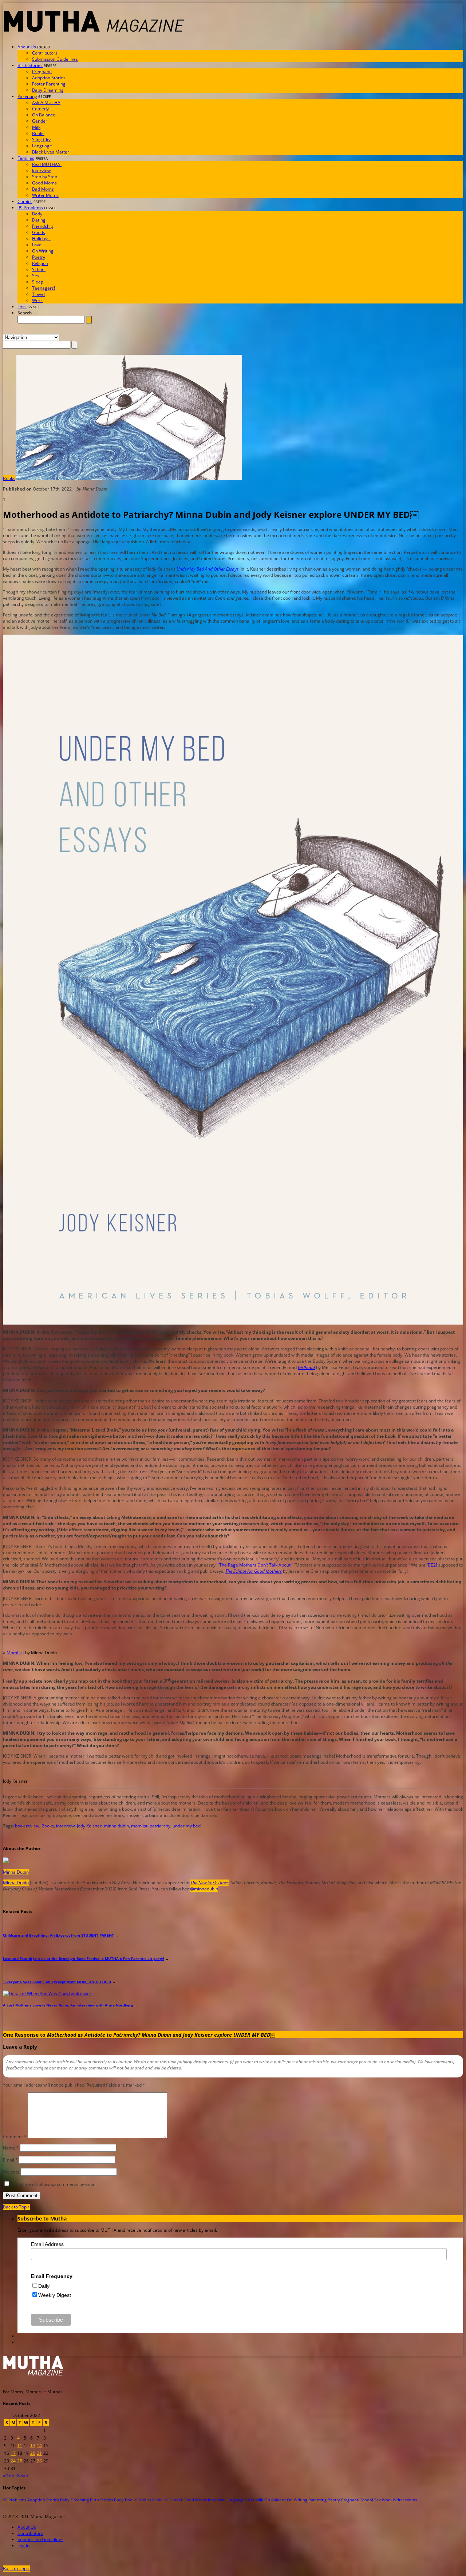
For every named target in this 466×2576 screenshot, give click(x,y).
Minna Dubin (16, 1872)
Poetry (39, 257)
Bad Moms (43, 189)
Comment (15, 2137)
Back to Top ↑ (16, 2207)
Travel (38, 294)
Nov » (23, 2476)
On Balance (44, 115)
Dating (39, 220)
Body (37, 214)
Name (11, 2148)
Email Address (47, 2244)
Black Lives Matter (51, 152)
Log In (23, 2546)
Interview (41, 170)
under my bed (187, 1826)
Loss (22, 307)
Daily (44, 2286)
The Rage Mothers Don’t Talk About (255, 1565)
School (39, 269)
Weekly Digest (55, 2295)
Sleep (38, 282)
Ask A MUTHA (46, 102)
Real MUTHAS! (47, 164)
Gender (40, 121)
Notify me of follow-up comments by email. (54, 2184)
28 (39, 2461)
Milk (36, 127)
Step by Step (45, 177)
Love (37, 245)
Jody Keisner (89, 1826)
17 (13, 2453)
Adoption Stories (49, 78)
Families (26, 158)
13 (33, 2446)
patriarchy (160, 1826)
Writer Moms (45, 195)
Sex (36, 276)
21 (39, 2453)
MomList (15, 1653)
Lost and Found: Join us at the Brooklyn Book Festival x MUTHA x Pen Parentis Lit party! (84, 1958)
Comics (25, 201)
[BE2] (432, 1565)
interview (65, 1826)
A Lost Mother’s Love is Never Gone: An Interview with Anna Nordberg (68, 2005)
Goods (39, 232)
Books (38, 133)
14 (39, 2446)
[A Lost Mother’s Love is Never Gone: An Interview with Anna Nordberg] (47, 1994)
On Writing (43, 251)
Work (37, 300)
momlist (139, 1826)
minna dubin (116, 1826)
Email (10, 2160)
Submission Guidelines (55, 59)
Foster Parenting (49, 84)
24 (13, 2461)
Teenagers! (44, 288)
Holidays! (41, 239)
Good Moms (44, 183)
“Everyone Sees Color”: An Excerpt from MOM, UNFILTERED (57, 1982)
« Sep (8, 2476)
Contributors (45, 53)
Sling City (41, 140)
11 (20, 2446)
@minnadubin (204, 1889)
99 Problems (30, 208)
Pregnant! (42, 72)
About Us (27, 47)
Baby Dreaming (48, 90)
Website (11, 2172)
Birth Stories (30, 65)
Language (42, 146)
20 (33, 2453)
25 (20, 2461)
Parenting (27, 96)
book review (27, 1826)
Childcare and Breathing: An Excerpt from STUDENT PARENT (58, 1935)
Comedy (40, 109)
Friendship (43, 226)
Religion (40, 263)
